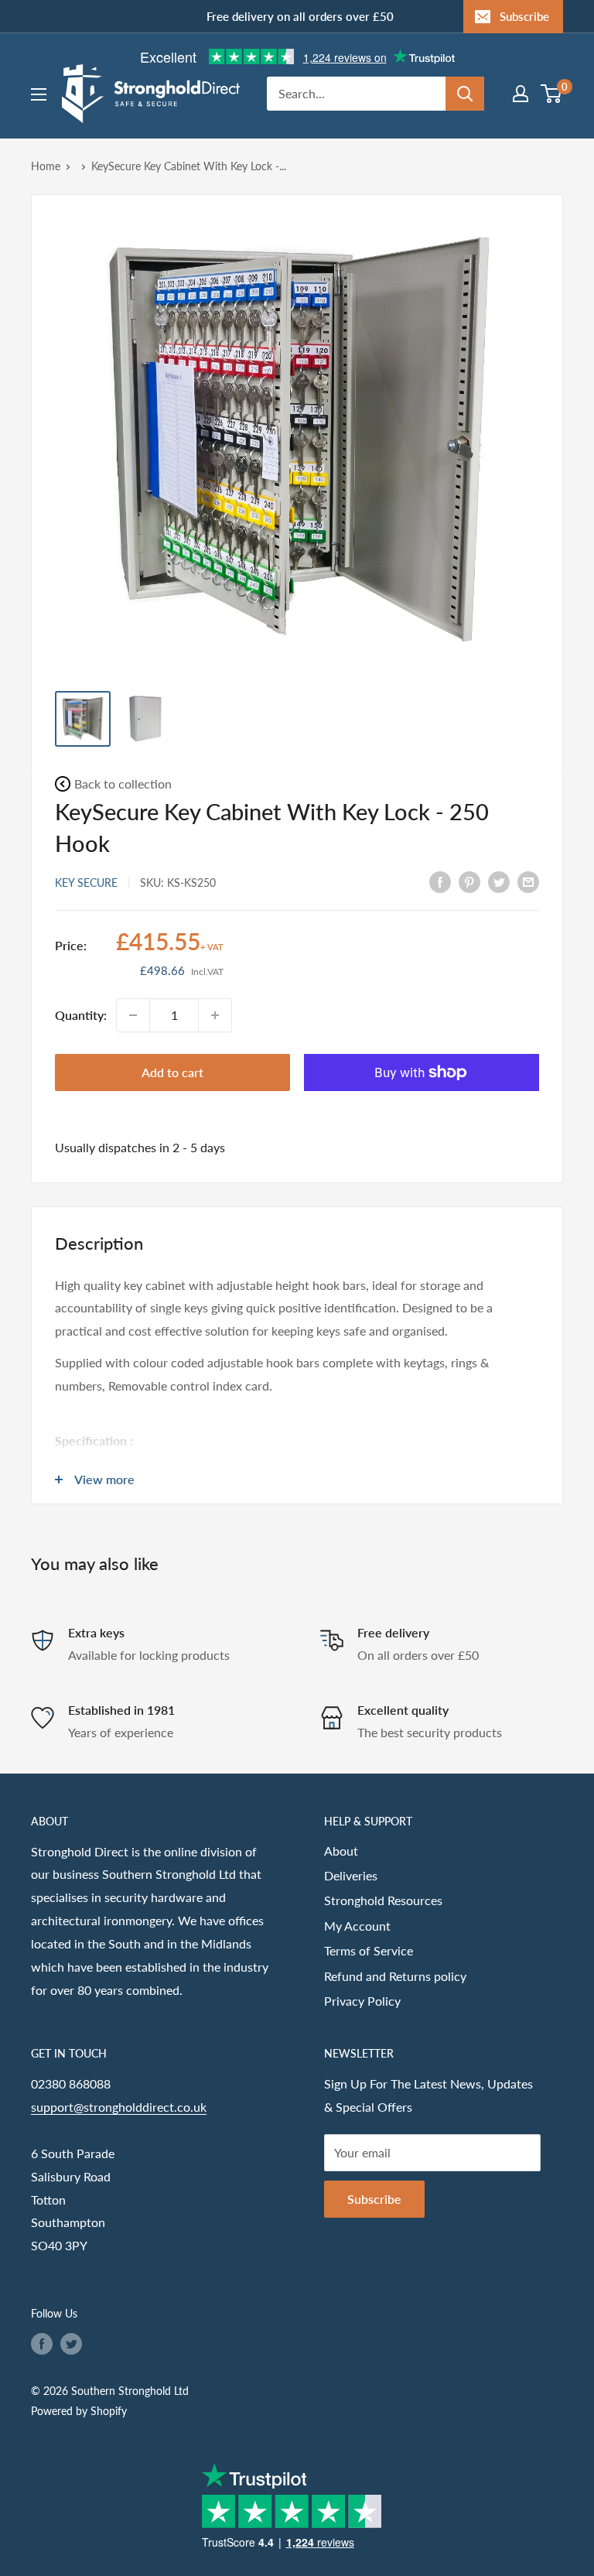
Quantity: (81, 1015)
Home (46, 166)
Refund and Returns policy (395, 1976)
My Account (357, 1926)
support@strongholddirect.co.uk (119, 2107)
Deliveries (351, 1875)
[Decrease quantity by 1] (133, 1015)
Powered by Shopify (79, 2411)
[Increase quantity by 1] (215, 1015)
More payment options (422, 1108)
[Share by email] (528, 881)
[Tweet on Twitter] (499, 881)
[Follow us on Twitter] (71, 2344)
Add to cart (172, 1072)
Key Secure (86, 883)
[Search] (465, 94)
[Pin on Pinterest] (469, 881)
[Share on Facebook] (440, 881)
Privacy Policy (362, 2001)
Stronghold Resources (383, 1900)
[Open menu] (39, 94)
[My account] (521, 94)
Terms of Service (369, 1950)
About (341, 1851)
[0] (552, 94)
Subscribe (524, 16)
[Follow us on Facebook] (42, 2344)
